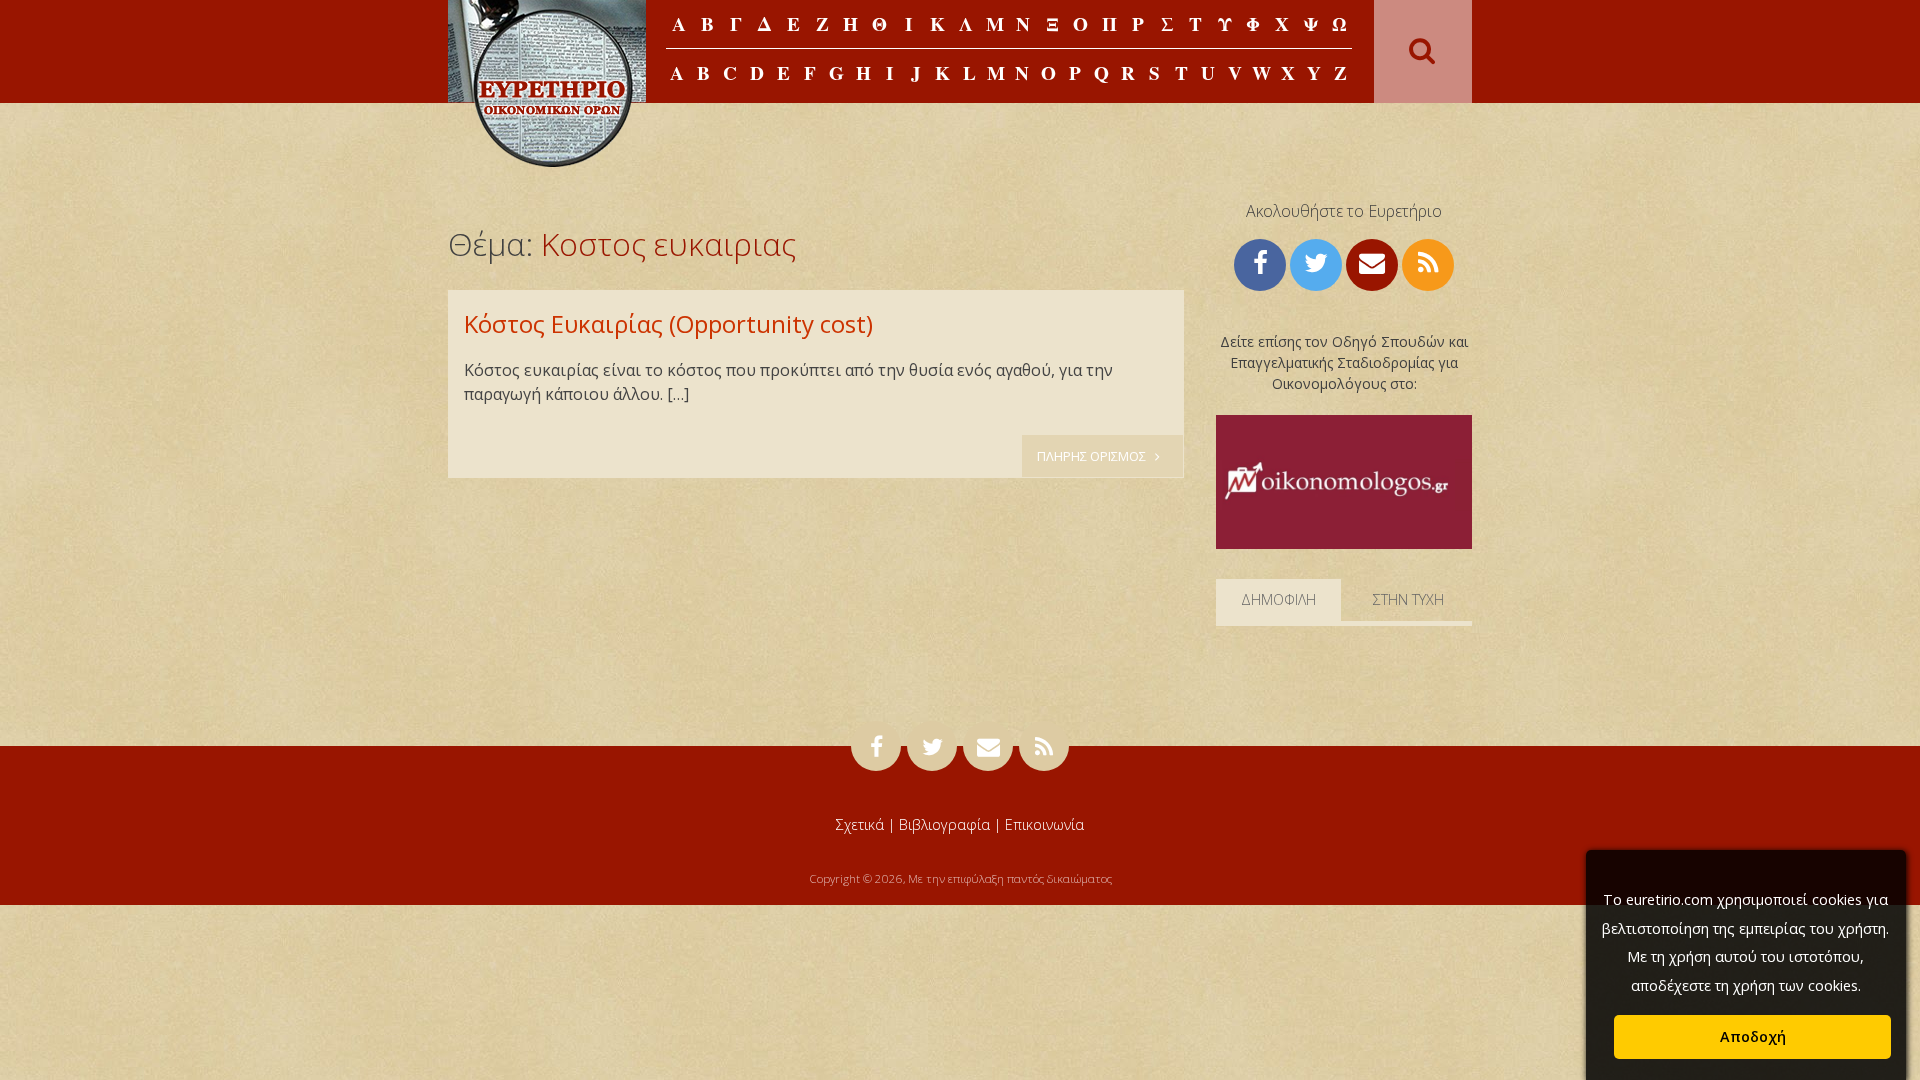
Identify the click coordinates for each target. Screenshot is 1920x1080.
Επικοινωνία (1044, 824)
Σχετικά (860, 824)
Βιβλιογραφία (944, 824)
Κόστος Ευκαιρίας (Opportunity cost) (668, 323)
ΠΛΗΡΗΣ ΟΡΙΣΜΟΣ (1093, 456)
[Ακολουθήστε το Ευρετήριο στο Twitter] (1316, 262)
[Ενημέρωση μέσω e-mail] (1372, 262)
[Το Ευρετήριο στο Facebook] (1260, 262)
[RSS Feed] (1428, 262)
